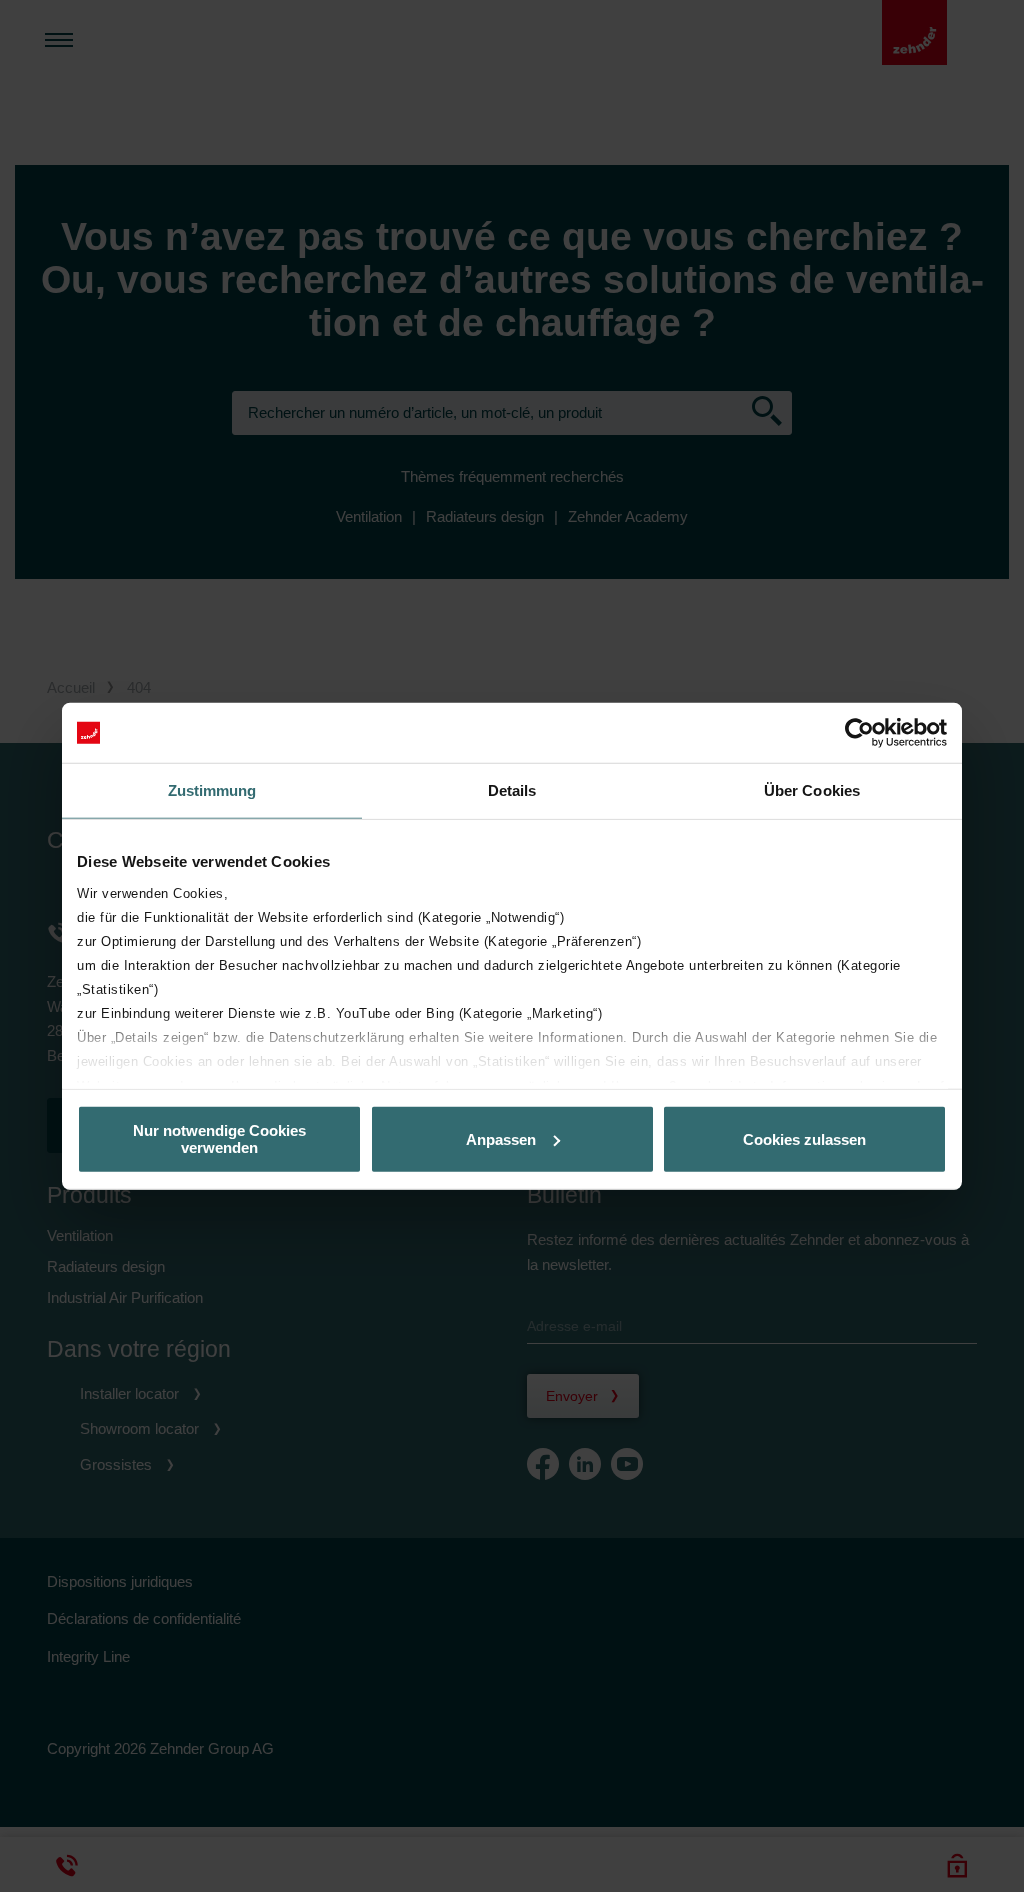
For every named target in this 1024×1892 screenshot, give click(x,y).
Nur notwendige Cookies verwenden (219, 1139)
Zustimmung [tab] (212, 790)
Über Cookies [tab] (812, 790)
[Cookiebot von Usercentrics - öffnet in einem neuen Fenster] (859, 733)
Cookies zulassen (804, 1138)
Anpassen (501, 1138)
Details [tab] (512, 790)
